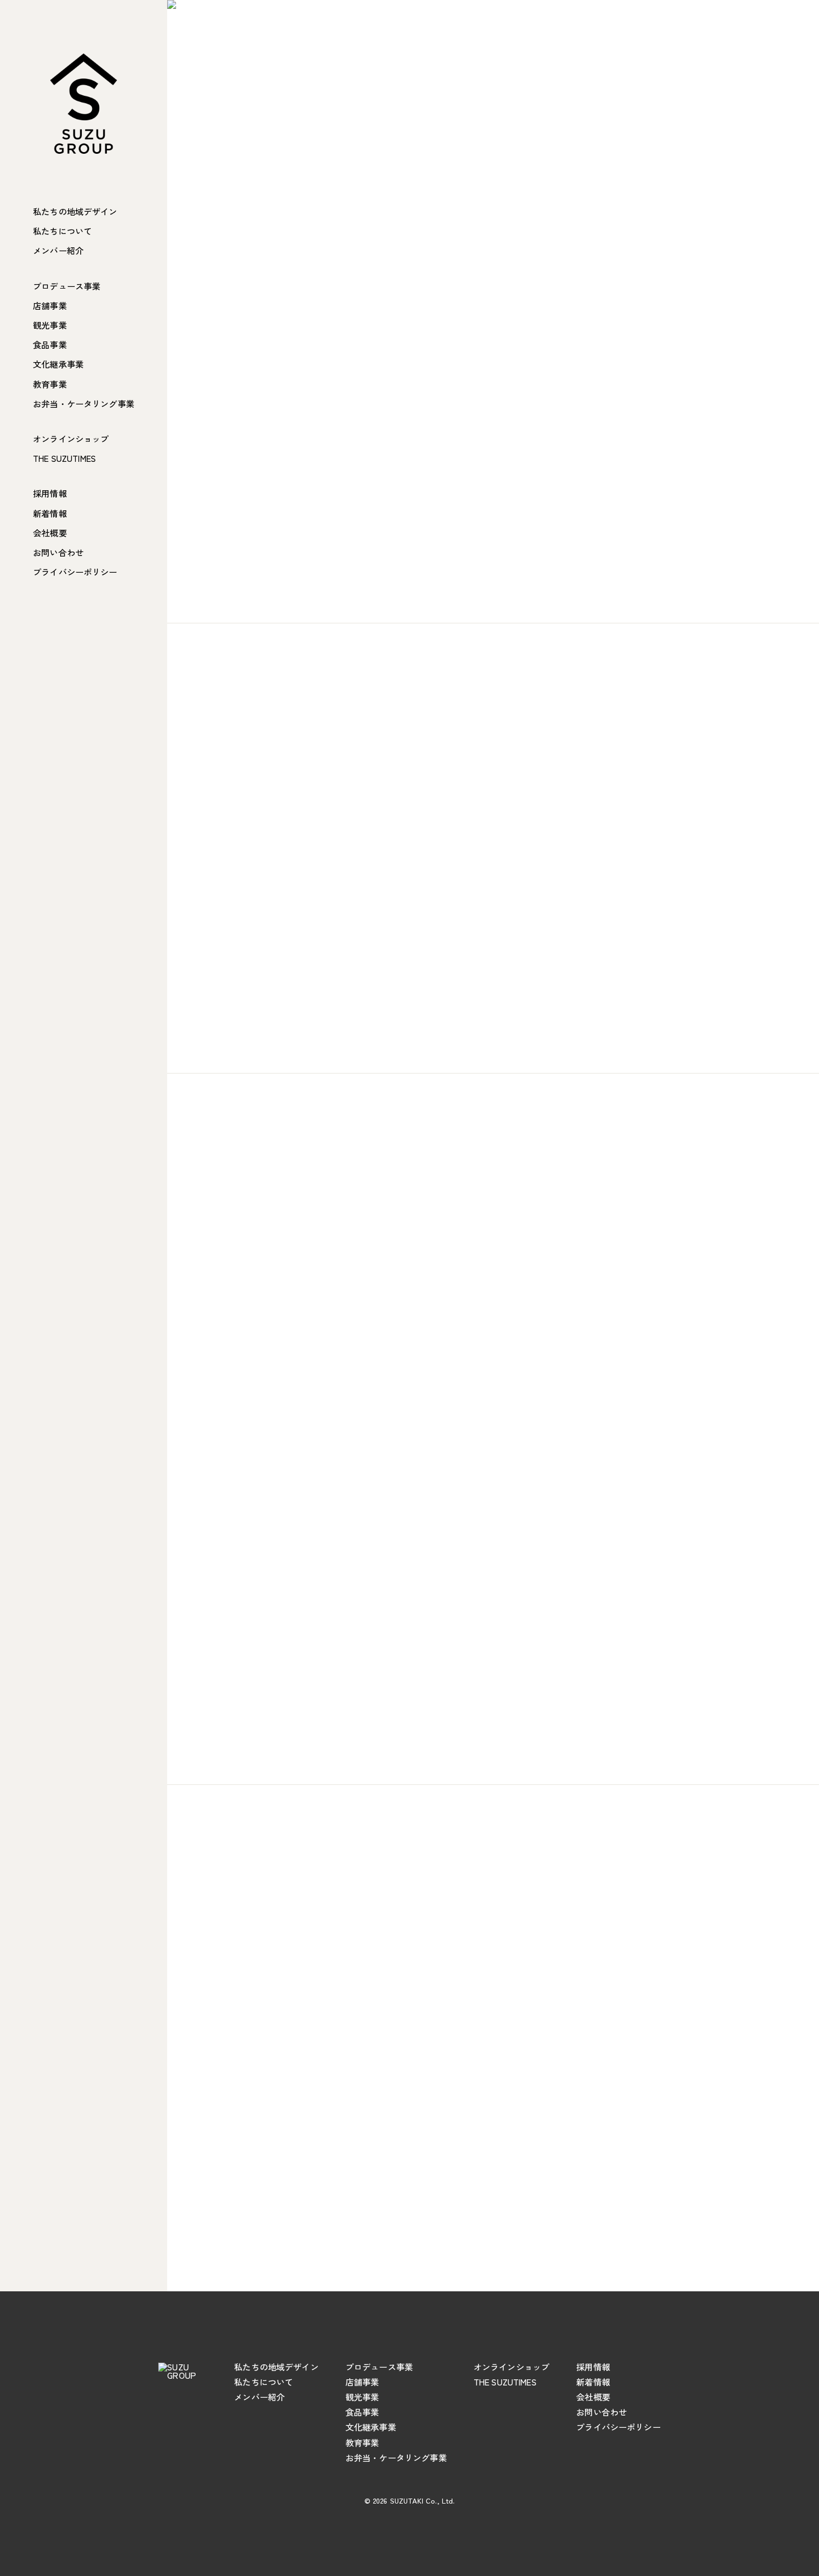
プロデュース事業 (67, 286)
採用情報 (50, 493)
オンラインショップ (71, 439)
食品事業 (50, 345)
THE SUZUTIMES (64, 458)
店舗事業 (50, 306)
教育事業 (50, 384)
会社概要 (50, 533)
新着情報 (50, 513)
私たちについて (62, 231)
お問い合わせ (58, 552)
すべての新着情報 (487, 2212)
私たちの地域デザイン (75, 211)
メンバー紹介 (58, 250)
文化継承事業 (58, 364)
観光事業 (50, 325)
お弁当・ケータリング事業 (84, 404)
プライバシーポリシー (75, 572)
